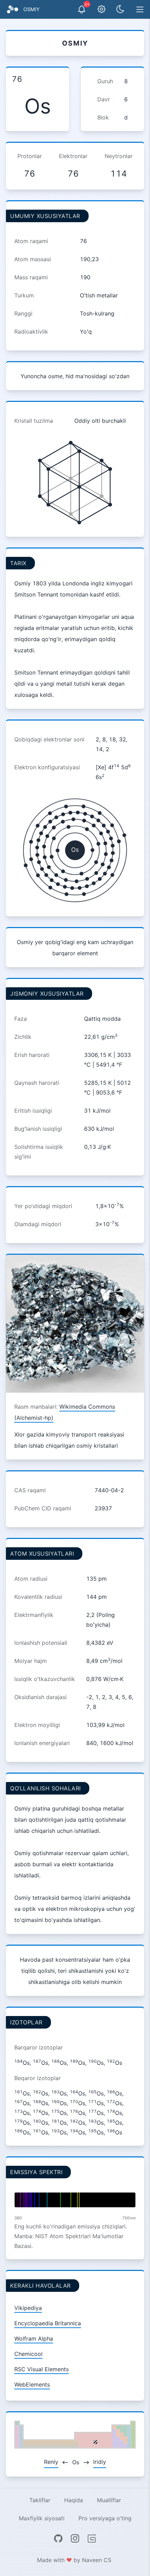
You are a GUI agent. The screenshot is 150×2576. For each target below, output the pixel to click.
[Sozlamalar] (102, 9)
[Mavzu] (120, 9)
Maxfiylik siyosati (42, 2518)
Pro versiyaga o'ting (105, 2518)
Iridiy (100, 2462)
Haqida (74, 2500)
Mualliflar (109, 2500)
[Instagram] (75, 2538)
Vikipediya (28, 2308)
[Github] (58, 2538)
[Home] (13, 9)
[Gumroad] (92, 2538)
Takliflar (40, 2500)
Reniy (51, 2462)
